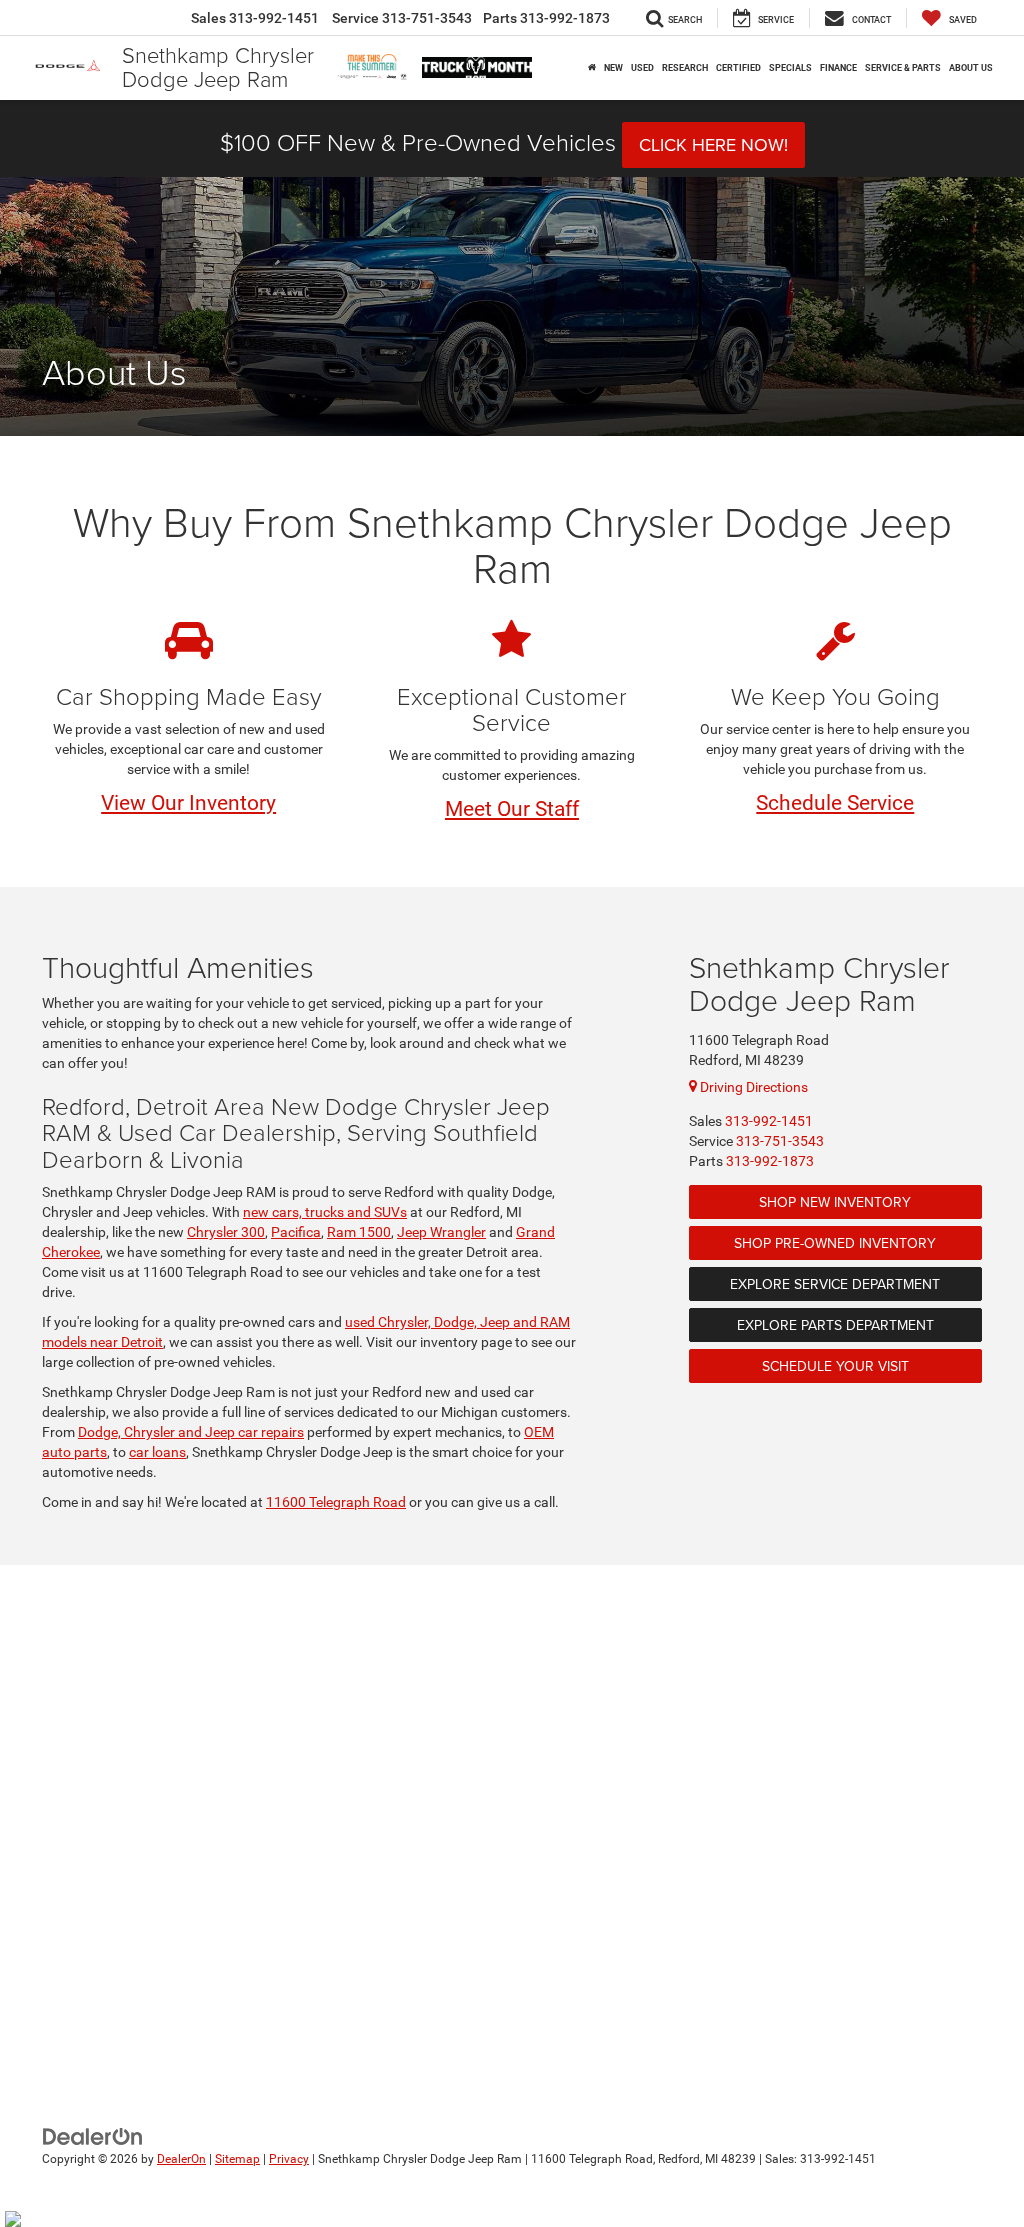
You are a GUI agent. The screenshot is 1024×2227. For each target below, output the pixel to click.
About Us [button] (971, 68)
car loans (157, 1452)
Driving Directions (752, 1087)
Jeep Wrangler (441, 1232)
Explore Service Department (835, 1284)
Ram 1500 (359, 1232)
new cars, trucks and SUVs (325, 1212)
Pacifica (296, 1232)
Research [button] (685, 68)
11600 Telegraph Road (336, 1502)
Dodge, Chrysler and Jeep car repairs (191, 1432)
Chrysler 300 (226, 1232)
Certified (738, 68)
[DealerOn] (93, 2136)
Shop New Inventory (835, 1202)
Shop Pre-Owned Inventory (835, 1243)
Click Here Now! (713, 144)
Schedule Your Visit (835, 1366)
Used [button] (642, 68)
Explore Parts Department (835, 1325)
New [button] (613, 68)
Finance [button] (838, 68)
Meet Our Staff (512, 809)
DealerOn (181, 2159)
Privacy (289, 2159)
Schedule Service (835, 803)
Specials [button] (790, 68)
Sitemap (237, 2159)
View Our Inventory (188, 803)
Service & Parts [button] (903, 68)
